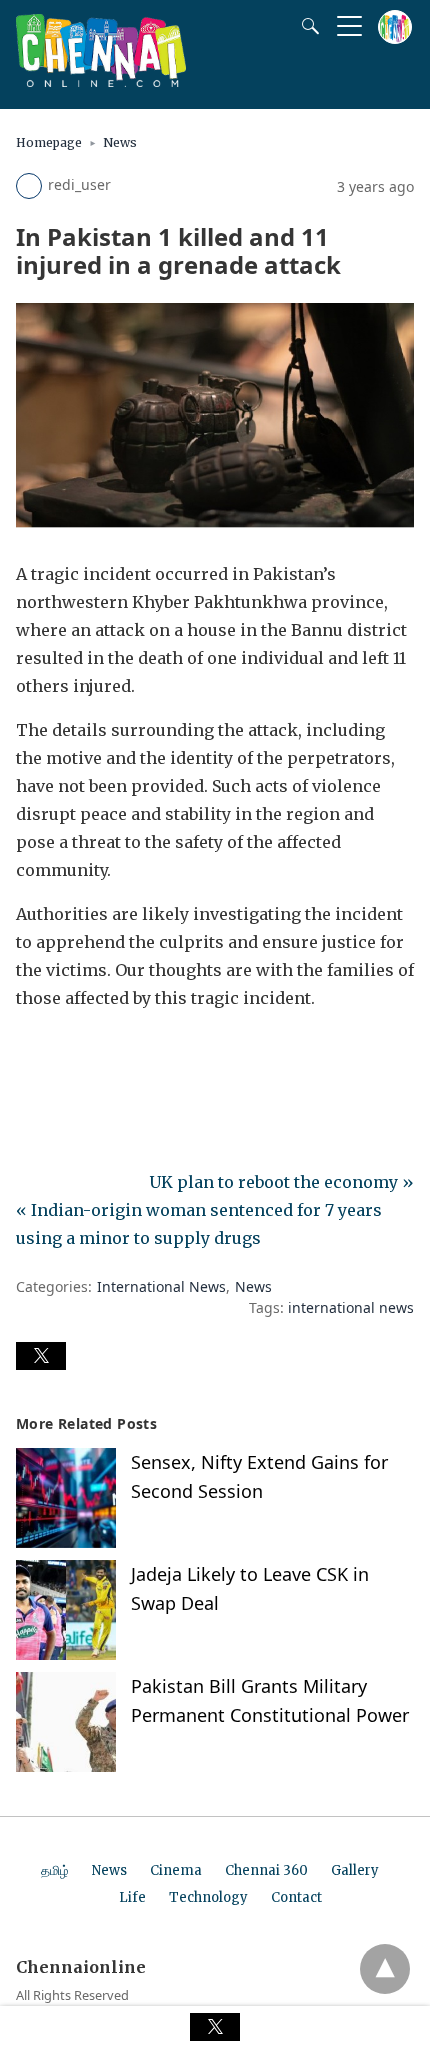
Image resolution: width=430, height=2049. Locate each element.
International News (161, 1286)
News (120, 142)
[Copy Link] (128, 1054)
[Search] (306, 26)
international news (351, 1307)
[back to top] (385, 1969)
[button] (41, 1356)
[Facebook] (32, 1054)
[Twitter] (64, 1054)
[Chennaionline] (101, 81)
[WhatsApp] (96, 1054)
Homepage (49, 142)
